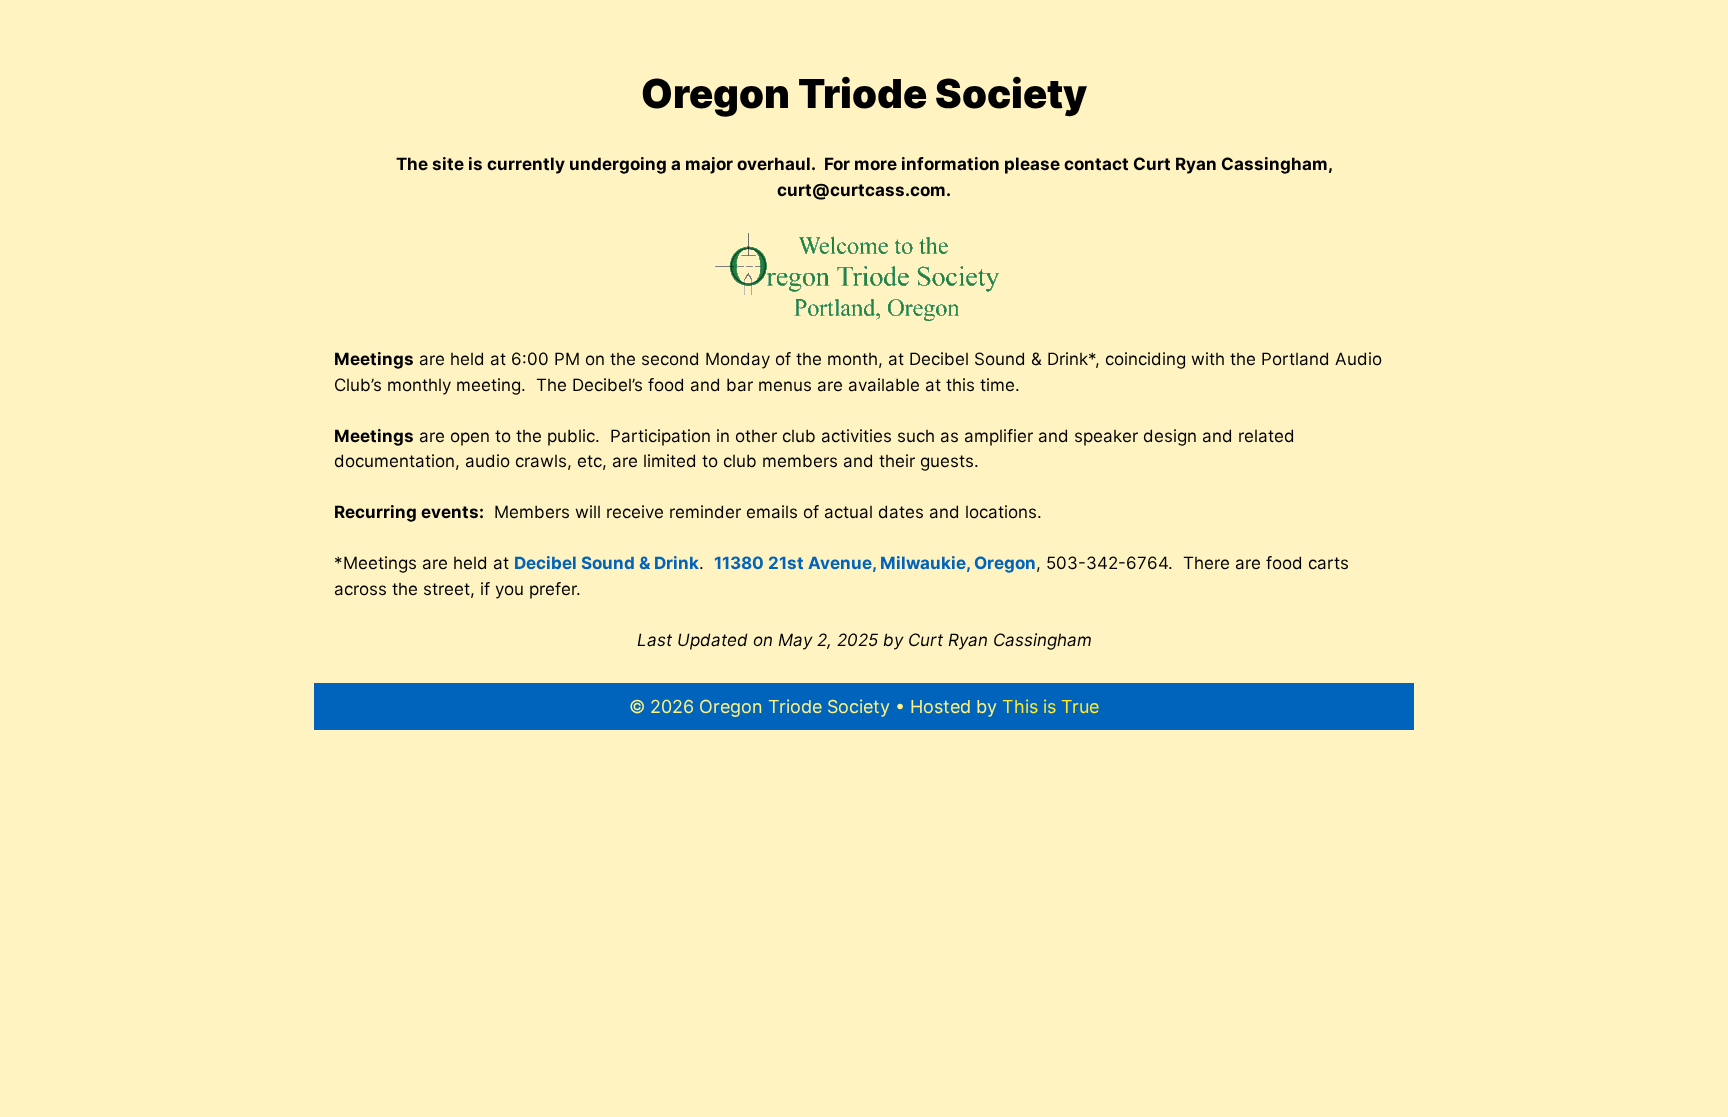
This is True (1050, 706)
